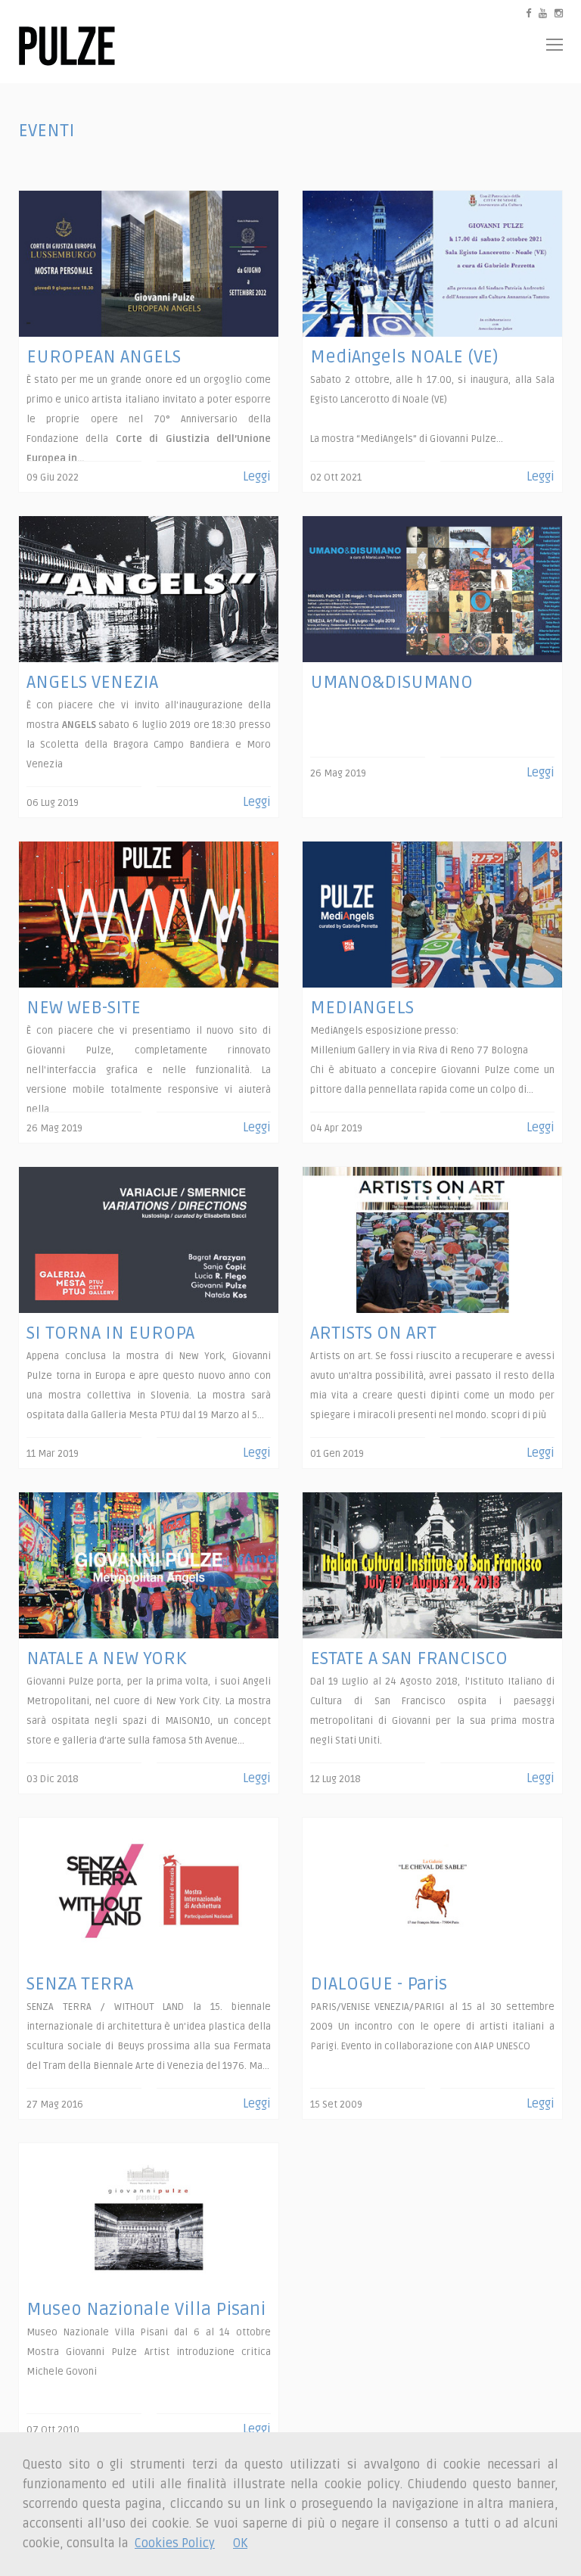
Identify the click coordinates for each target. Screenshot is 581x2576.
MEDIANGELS (362, 1008)
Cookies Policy (175, 2543)
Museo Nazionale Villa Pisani (146, 2309)
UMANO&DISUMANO (391, 682)
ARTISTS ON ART (373, 1333)
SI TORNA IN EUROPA (110, 1333)
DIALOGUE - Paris (379, 1984)
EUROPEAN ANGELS (104, 357)
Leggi (257, 477)
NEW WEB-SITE (84, 1008)
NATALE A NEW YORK (106, 1658)
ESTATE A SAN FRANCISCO (409, 1658)
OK (240, 2543)
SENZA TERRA (80, 1984)
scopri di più (519, 1415)
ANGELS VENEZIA (92, 682)
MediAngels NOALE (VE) (404, 357)
